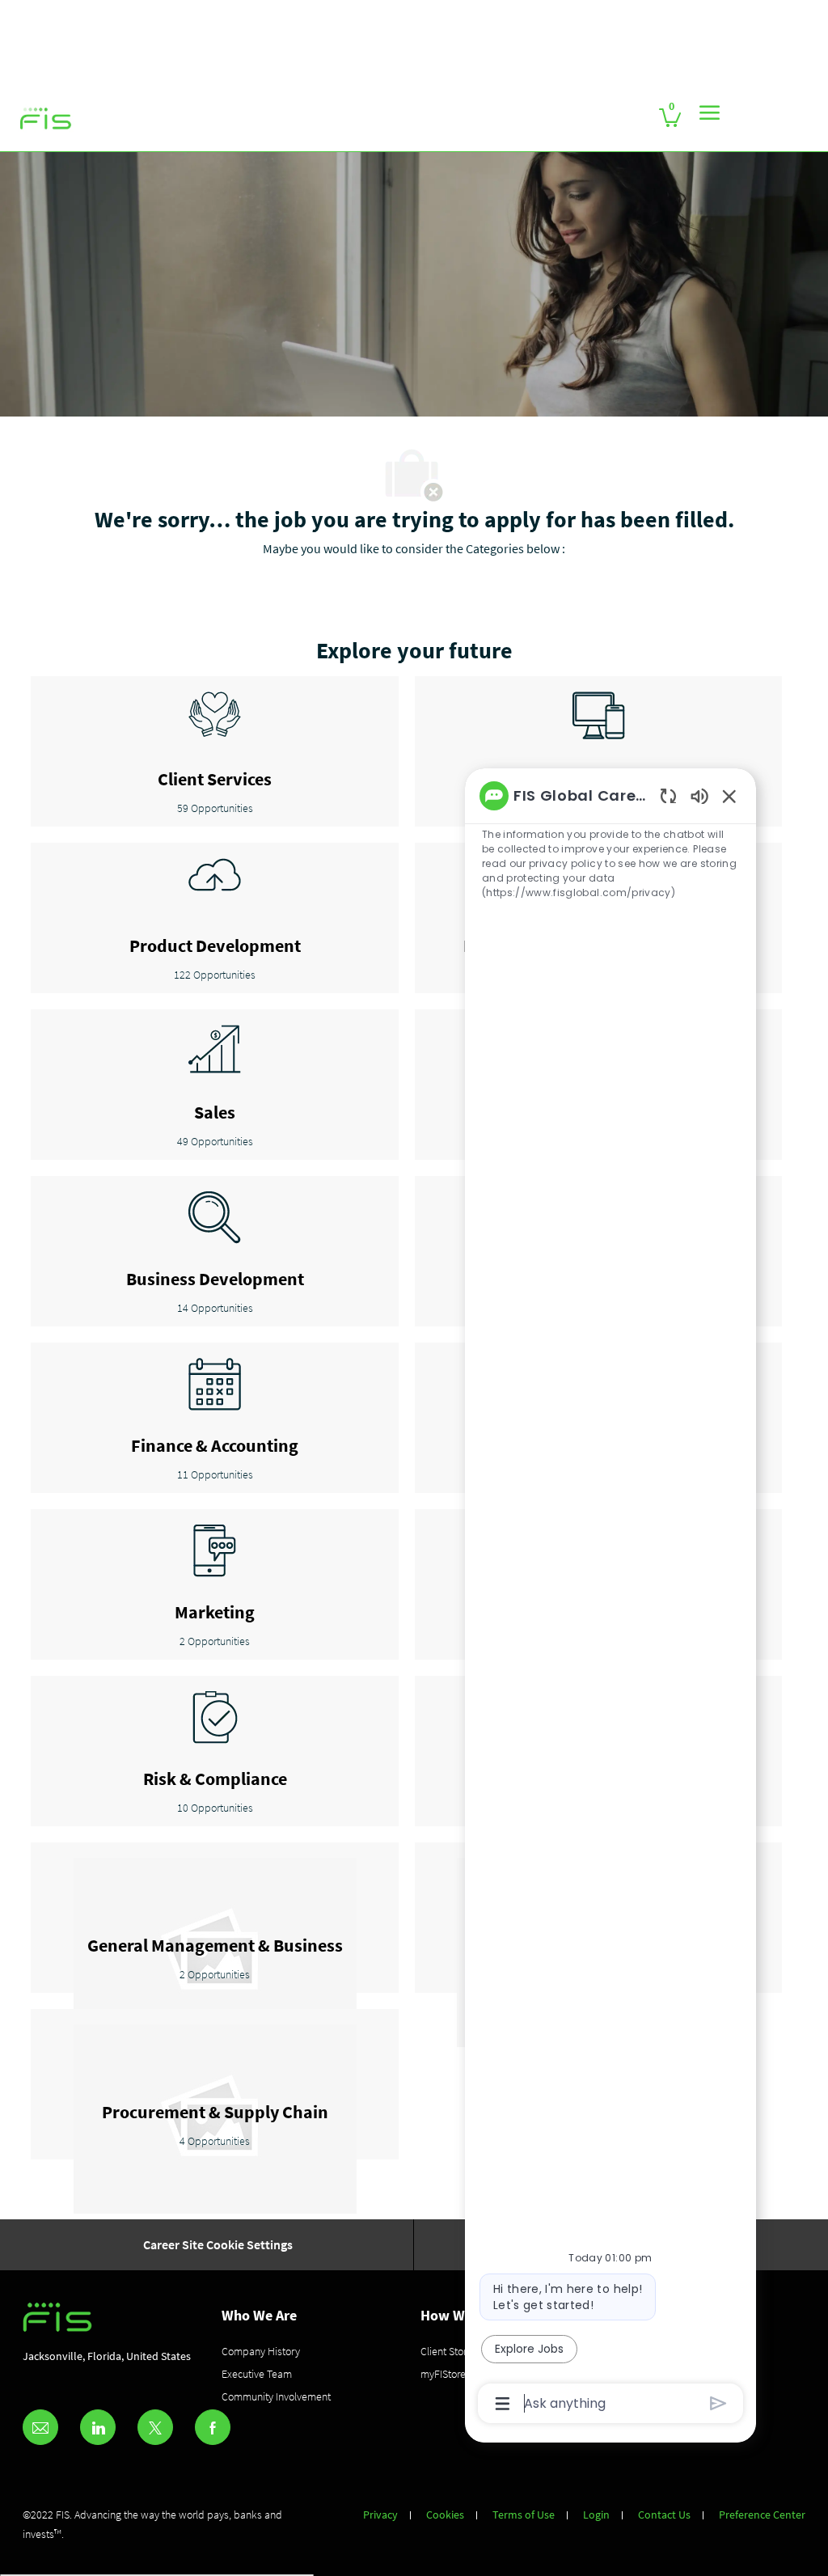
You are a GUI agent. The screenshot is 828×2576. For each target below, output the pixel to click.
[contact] (40, 2427)
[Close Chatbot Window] (729, 796)
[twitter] (155, 2427)
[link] (46, 119)
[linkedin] (98, 2427)
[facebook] (213, 2427)
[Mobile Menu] (710, 112)
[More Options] (503, 2404)
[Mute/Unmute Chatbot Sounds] (699, 795)
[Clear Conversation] (668, 795)
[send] (718, 2403)
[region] (610, 1598)
